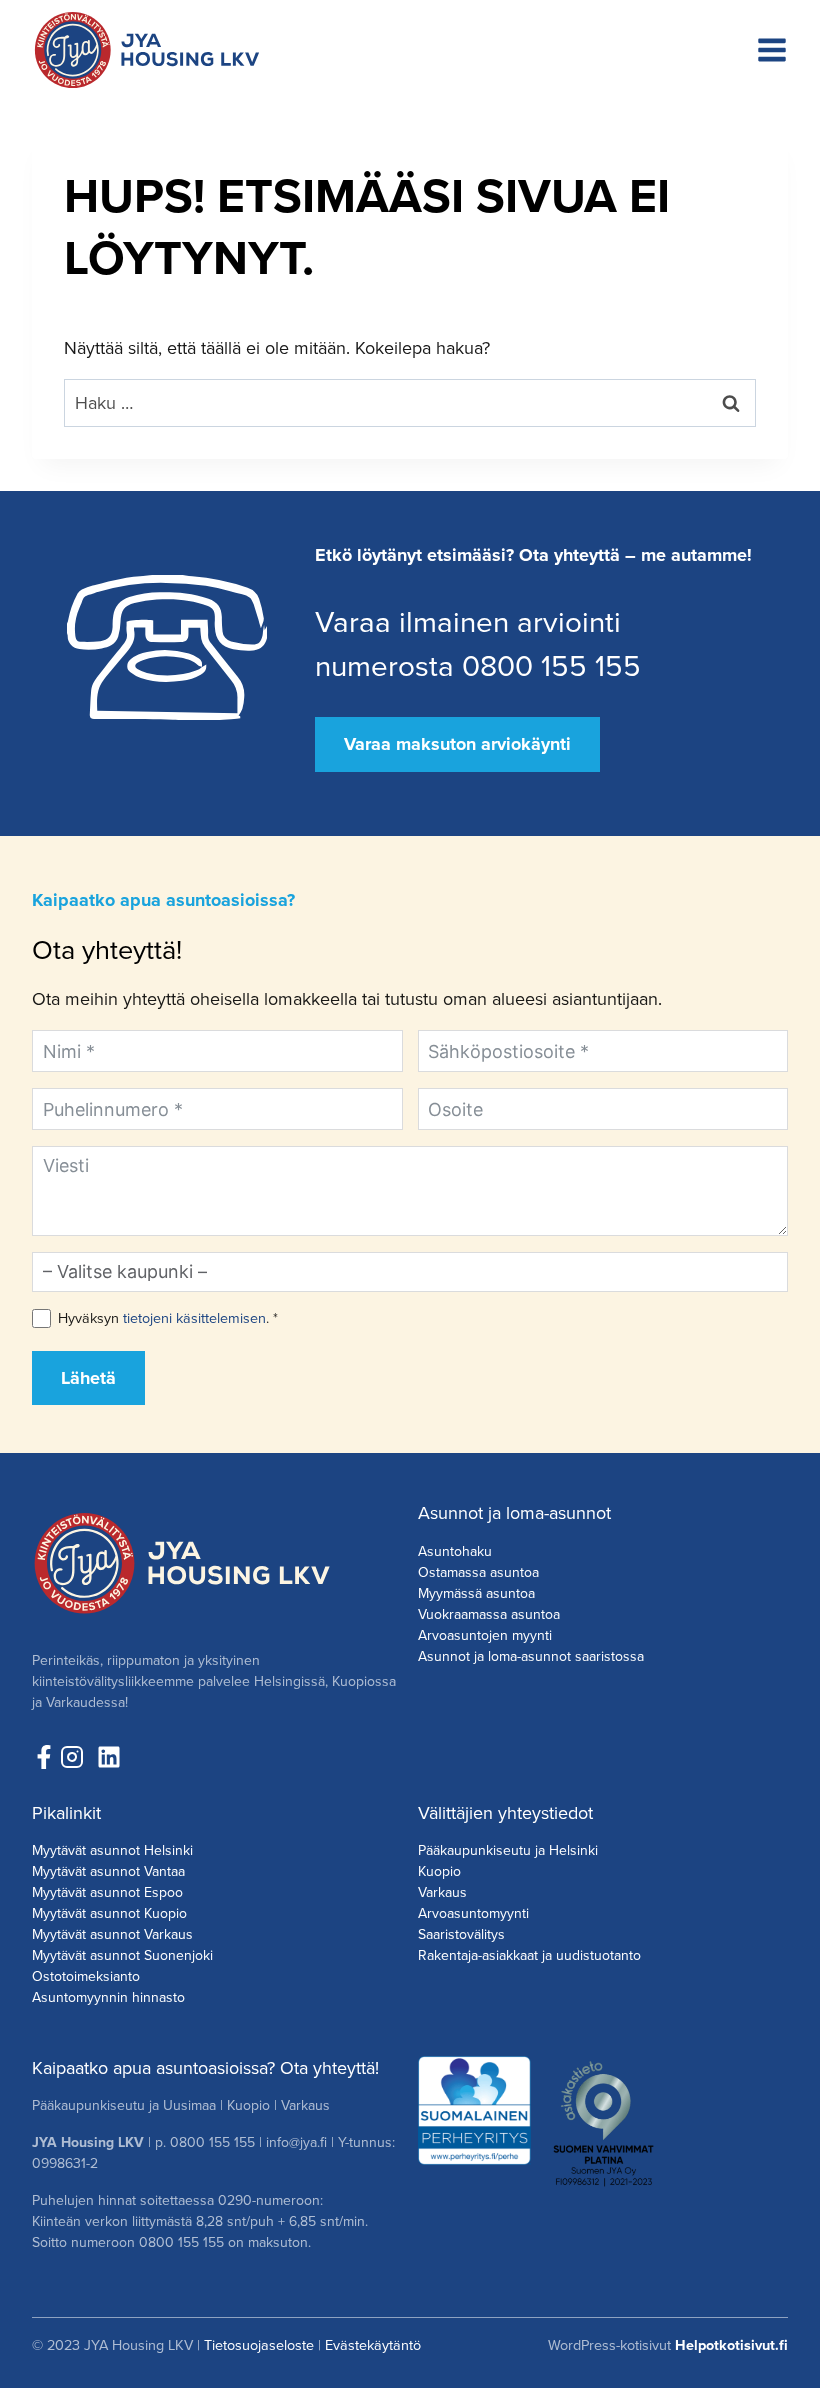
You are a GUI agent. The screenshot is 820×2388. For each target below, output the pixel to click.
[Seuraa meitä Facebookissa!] (44, 1757)
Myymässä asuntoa (476, 1593)
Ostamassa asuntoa (478, 1572)
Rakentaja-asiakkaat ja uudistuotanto (529, 1955)
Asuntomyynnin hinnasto (108, 1997)
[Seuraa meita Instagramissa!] (77, 1757)
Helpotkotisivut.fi (731, 2344)
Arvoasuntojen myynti (485, 1635)
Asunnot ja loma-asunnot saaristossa (531, 1656)
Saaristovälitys (461, 1934)
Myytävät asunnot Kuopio (109, 1913)
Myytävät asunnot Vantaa (108, 1871)
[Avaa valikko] (772, 50)
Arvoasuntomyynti (473, 1913)
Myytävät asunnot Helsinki (112, 1850)
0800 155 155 (212, 2142)
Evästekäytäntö (373, 2344)
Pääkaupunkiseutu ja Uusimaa (124, 2105)
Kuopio (439, 1871)
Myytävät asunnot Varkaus (112, 1934)
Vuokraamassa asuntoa (489, 1614)
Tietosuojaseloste (259, 2344)
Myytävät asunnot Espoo (107, 1892)
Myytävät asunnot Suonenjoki (122, 1955)
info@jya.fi (296, 2142)
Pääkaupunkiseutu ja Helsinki (508, 1850)
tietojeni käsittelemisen (194, 1317)
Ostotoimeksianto (86, 1976)
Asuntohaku (455, 1551)
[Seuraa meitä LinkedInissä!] (109, 1757)
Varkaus (442, 1892)
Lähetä (88, 1378)
